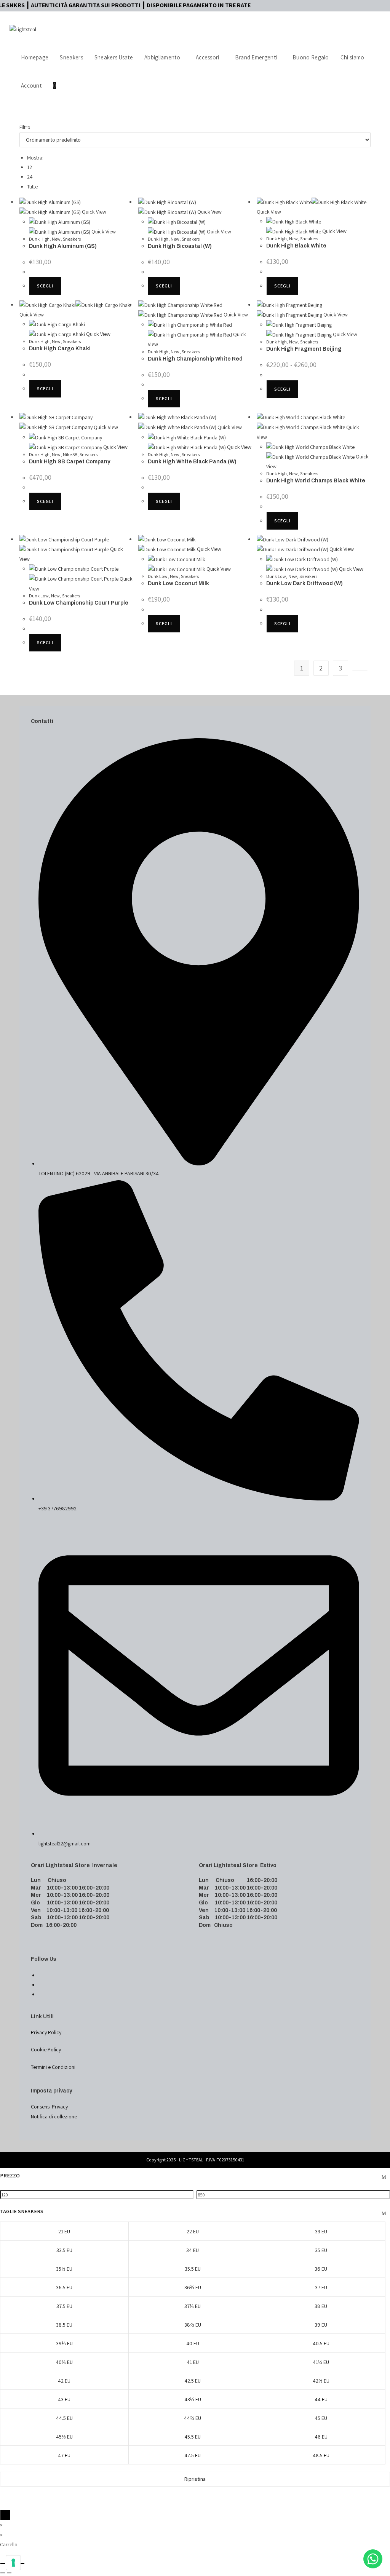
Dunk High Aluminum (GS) (63, 246)
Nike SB (70, 454)
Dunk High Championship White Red (195, 359)
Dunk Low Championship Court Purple (79, 603)
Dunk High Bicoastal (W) (180, 246)
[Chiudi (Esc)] (22, 2563)
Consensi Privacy (49, 2107)
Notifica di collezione (54, 2116)
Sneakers (72, 239)
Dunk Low (39, 596)
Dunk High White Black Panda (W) (192, 462)
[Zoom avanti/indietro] (3, 2563)
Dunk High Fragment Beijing (304, 349)
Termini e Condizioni (53, 2067)
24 (30, 177)
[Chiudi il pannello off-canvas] (5, 2515)
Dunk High (39, 239)
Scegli (45, 286)
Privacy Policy (46, 2032)
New (56, 239)
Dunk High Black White (296, 246)
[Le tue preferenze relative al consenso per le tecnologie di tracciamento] (13, 2563)
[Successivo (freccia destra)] (9, 2573)
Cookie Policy (46, 2049)
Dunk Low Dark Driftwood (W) (304, 583)
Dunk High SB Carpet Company (70, 462)
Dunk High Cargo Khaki (60, 349)
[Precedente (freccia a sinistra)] (3, 2573)
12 (30, 167)
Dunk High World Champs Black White (316, 481)
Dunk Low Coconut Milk (178, 583)
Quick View (94, 212)
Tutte (32, 187)
